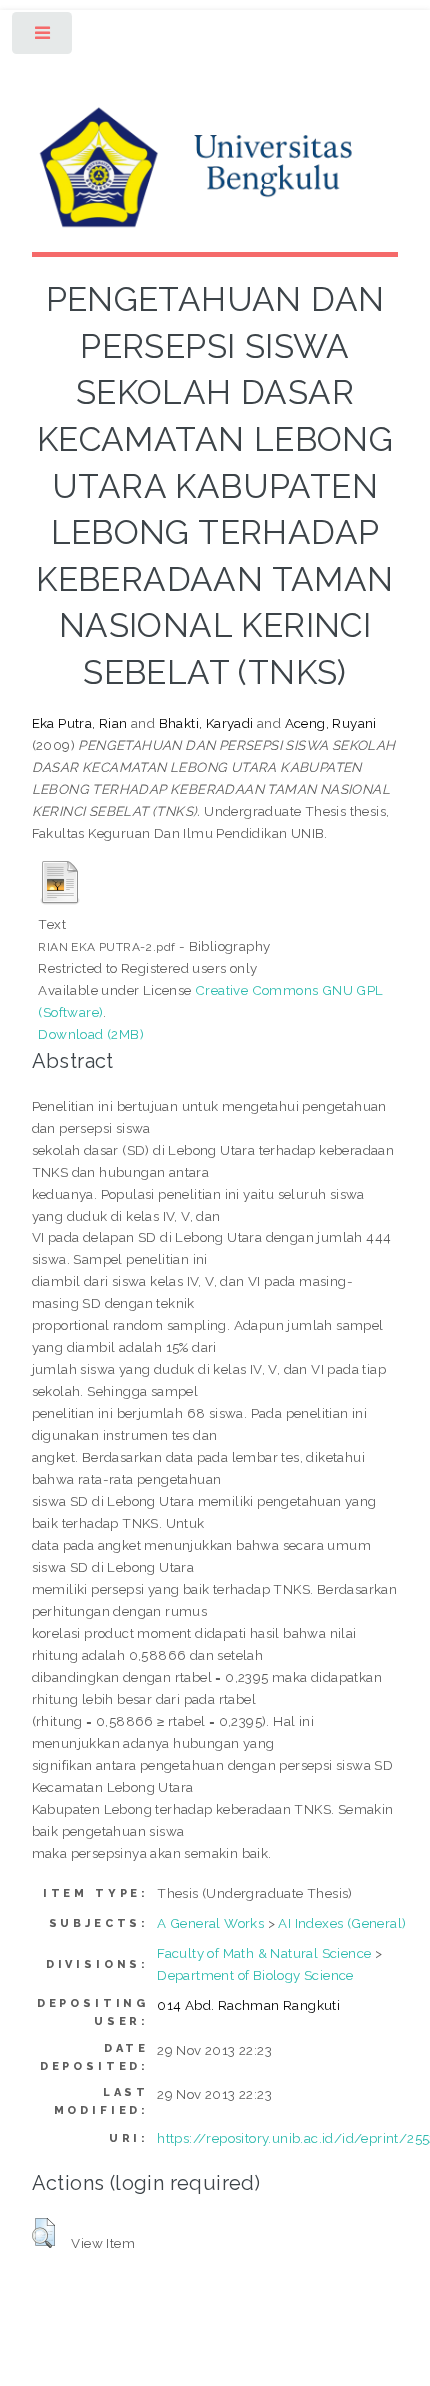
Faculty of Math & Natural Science (264, 1953)
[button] (43, 2233)
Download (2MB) (91, 1034)
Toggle (43, 37)
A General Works (210, 1923)
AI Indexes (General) (342, 1923)
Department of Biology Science (255, 1975)
